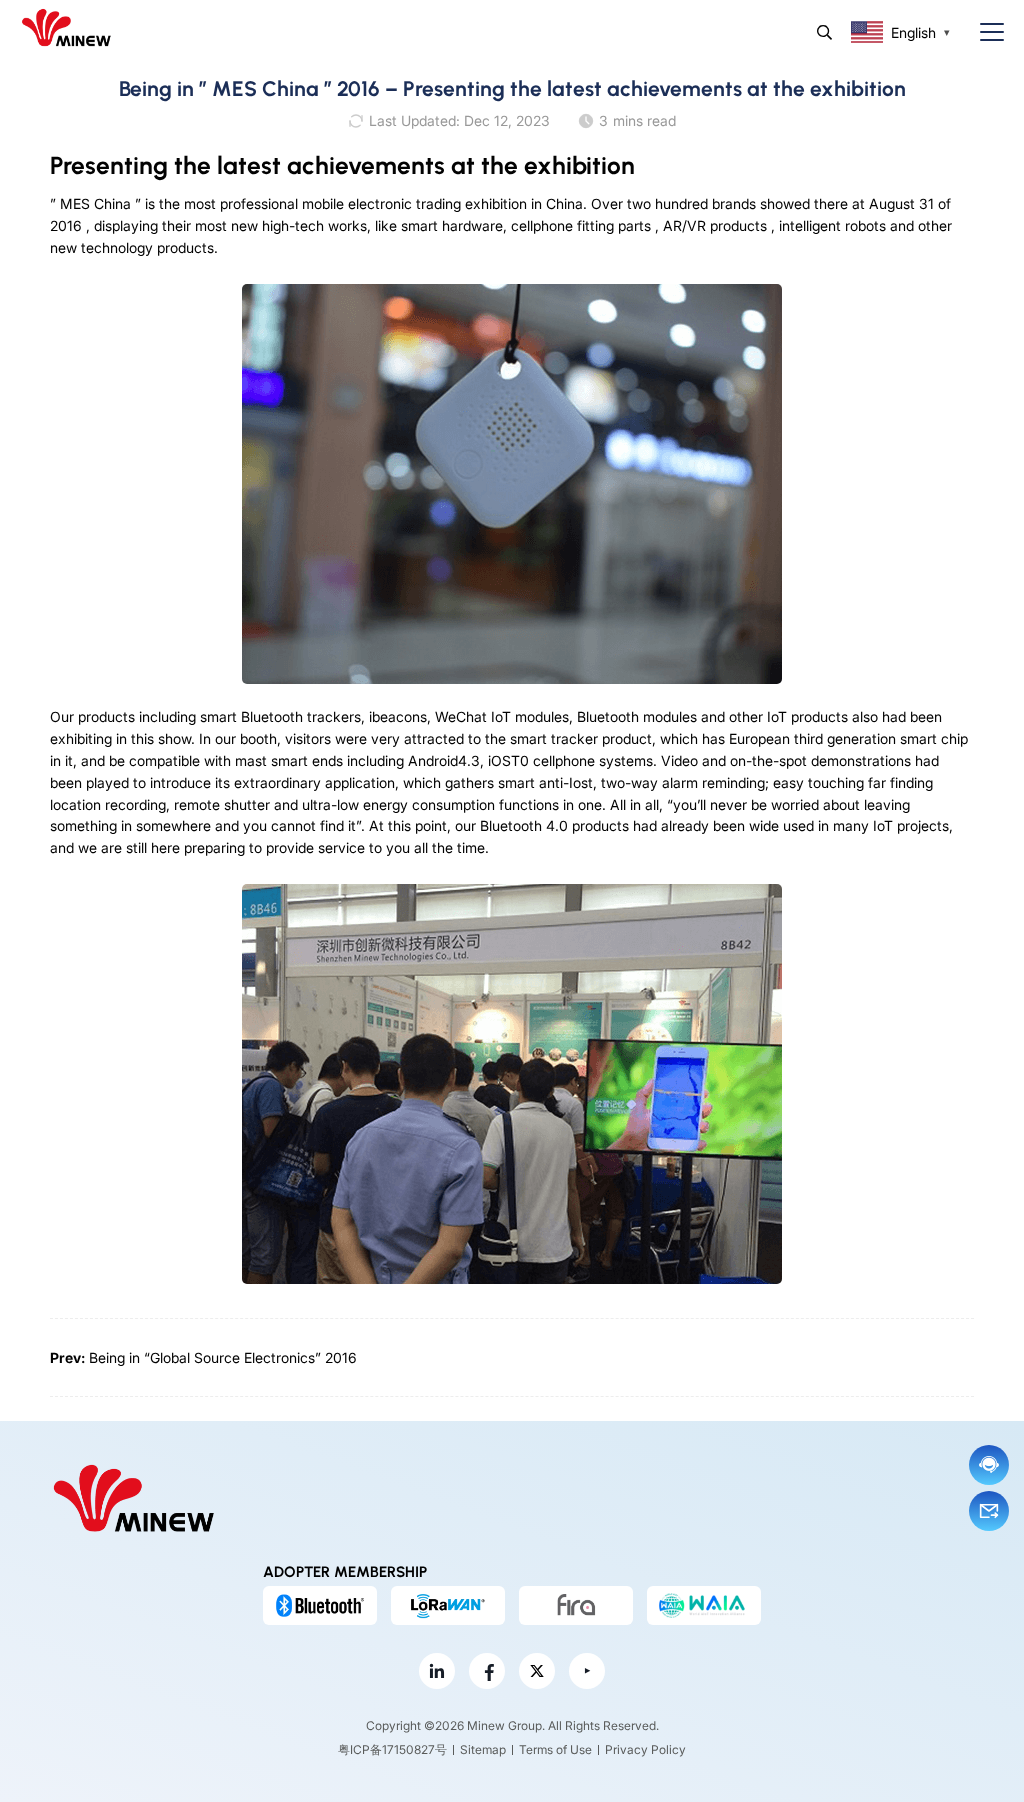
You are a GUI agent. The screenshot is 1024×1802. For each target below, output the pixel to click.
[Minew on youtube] (587, 1671)
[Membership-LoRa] (448, 1605)
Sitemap (483, 1749)
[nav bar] (984, 32)
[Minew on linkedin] (437, 1671)
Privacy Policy (645, 1749)
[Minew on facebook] (487, 1671)
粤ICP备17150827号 (392, 1749)
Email (989, 1511)
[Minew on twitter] (537, 1671)
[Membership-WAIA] (704, 1605)
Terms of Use (555, 1749)
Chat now (989, 1465)
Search (824, 32)
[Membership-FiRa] (576, 1605)
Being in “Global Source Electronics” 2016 (223, 1357)
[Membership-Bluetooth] (320, 1605)
